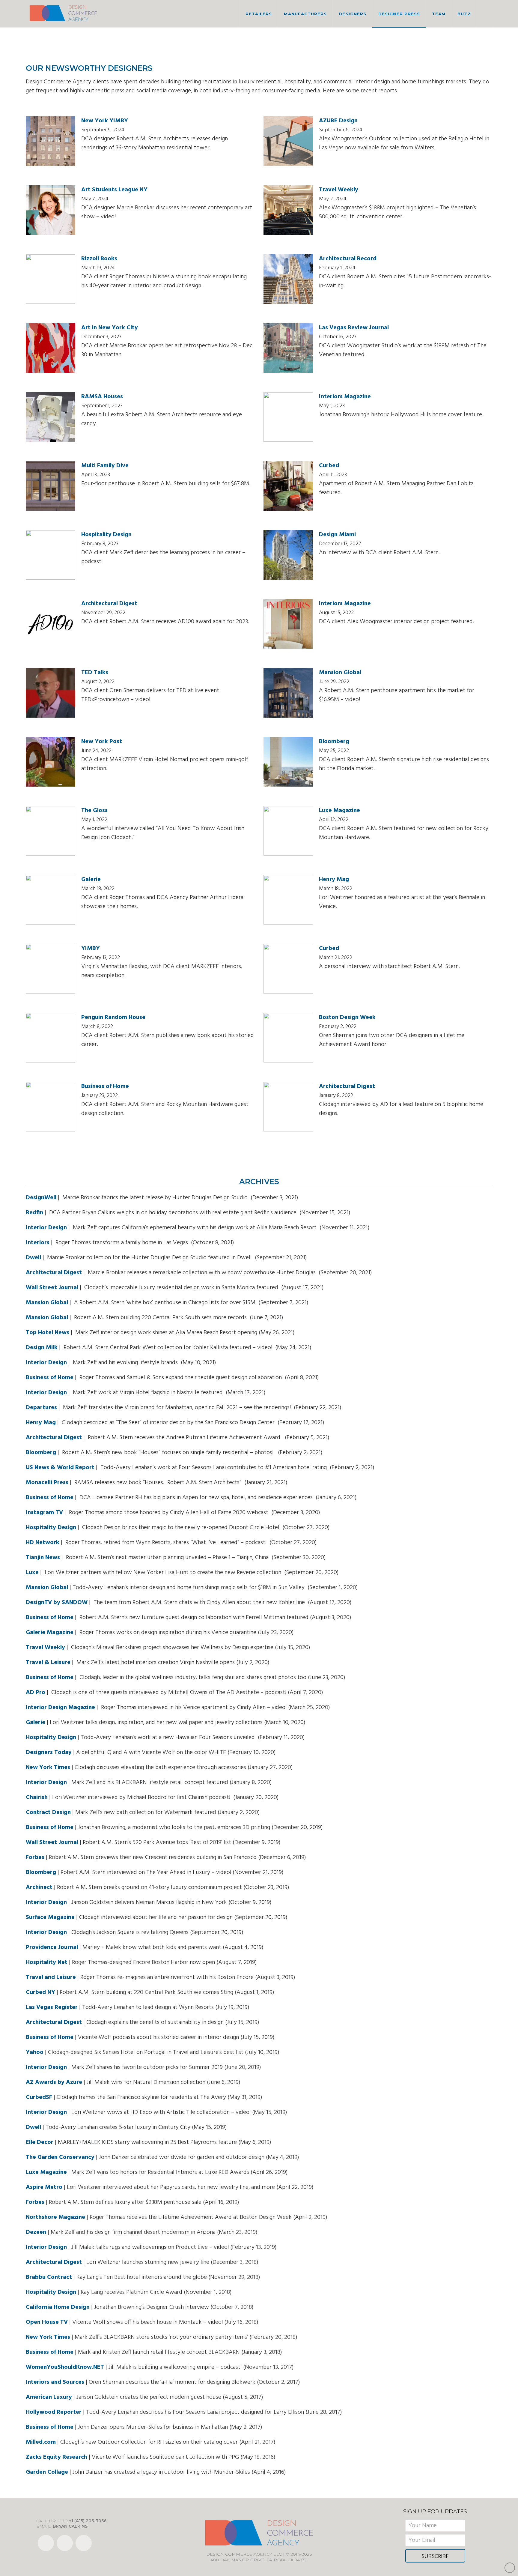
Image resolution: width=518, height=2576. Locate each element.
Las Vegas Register (52, 2007)
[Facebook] (46, 2543)
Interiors (38, 1243)
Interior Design (46, 1228)
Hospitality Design (106, 535)
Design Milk (42, 1348)
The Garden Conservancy (60, 2157)
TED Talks (95, 673)
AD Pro (36, 1693)
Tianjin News (43, 1558)
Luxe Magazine (339, 811)
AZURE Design (338, 121)
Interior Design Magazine (60, 1708)
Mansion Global (340, 673)
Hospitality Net (47, 1962)
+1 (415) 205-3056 (88, 2521)
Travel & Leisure (48, 1663)
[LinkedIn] (65, 2543)
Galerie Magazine (50, 1633)
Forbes (35, 1857)
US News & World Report (60, 1468)
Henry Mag (334, 880)
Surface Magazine (50, 1917)
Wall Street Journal (52, 1288)
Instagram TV (44, 1513)
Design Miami (337, 535)
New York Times (48, 1768)
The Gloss (94, 811)
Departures (41, 1408)
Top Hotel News (48, 1333)
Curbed (329, 466)
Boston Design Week (347, 1018)
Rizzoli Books (99, 259)
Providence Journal (52, 1947)
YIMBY (91, 949)
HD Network (43, 1543)
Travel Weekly (339, 190)
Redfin (34, 1213)
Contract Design (48, 1812)
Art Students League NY (114, 190)
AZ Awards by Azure (54, 2082)
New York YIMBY (105, 121)
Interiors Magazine (345, 397)
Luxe (32, 1573)
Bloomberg (334, 742)
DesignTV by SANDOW (57, 1603)
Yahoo (35, 2052)
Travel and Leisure (51, 1977)
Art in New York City (110, 328)
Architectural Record (348, 259)
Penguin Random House (113, 1018)
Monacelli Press (47, 1483)
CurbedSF (39, 2097)
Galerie (91, 880)
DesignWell (41, 1198)
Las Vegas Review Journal (354, 328)
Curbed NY (40, 1992)
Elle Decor (40, 2142)
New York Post (102, 742)
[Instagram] (84, 2543)
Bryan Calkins (70, 2526)
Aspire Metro (44, 2187)
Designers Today (49, 1753)
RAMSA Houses (102, 397)
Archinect (39, 1887)
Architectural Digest (109, 604)
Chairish (37, 1798)
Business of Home (105, 1086)
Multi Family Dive (105, 466)
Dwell (33, 1258)
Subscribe (435, 2557)
